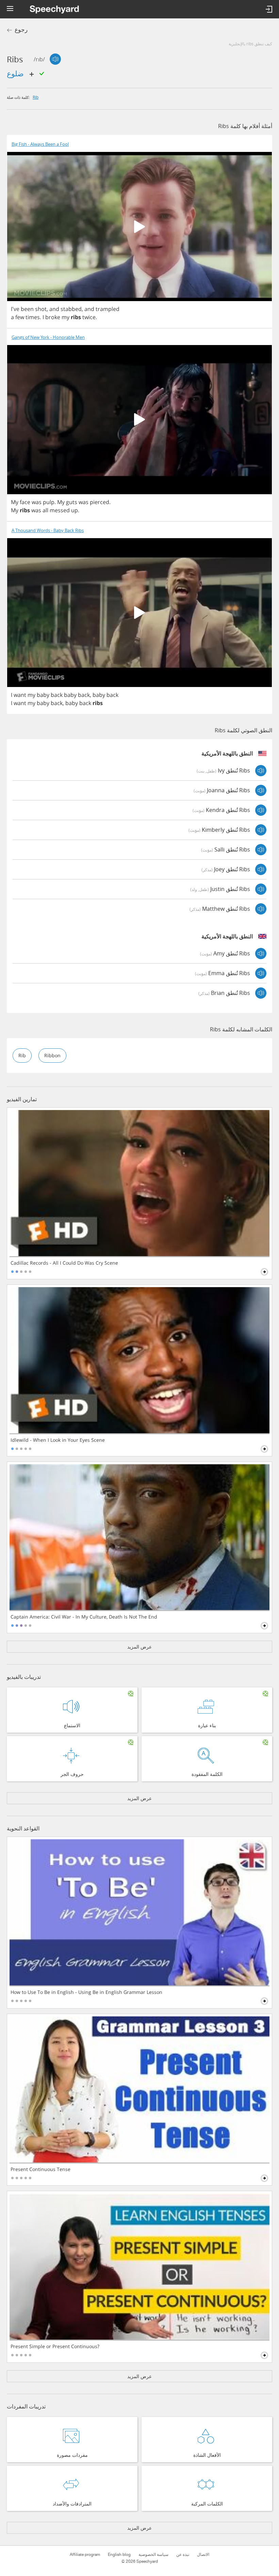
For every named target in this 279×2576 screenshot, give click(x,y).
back (57, 695)
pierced (100, 502)
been (27, 309)
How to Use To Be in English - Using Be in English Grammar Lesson (86, 1992)
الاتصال (203, 2555)
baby (43, 695)
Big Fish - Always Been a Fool (40, 144)
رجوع (21, 30)
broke (53, 317)
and (54, 309)
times (33, 317)
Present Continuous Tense (40, 2169)
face (25, 502)
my (65, 317)
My (15, 502)
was (37, 502)
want (20, 695)
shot (41, 309)
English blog (119, 2555)
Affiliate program (85, 2555)
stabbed (71, 309)
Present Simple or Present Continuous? (55, 2346)
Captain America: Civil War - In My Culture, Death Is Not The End (84, 1617)
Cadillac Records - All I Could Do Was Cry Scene (64, 1263)
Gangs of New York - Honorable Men (48, 337)
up (75, 510)
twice (89, 317)
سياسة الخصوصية (153, 2555)
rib (36, 97)
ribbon (52, 1055)
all (45, 510)
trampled (108, 309)
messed (60, 510)
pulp (49, 502)
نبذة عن (183, 2555)
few (20, 317)
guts (72, 502)
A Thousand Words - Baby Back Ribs (48, 530)
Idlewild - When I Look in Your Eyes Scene (58, 1440)
